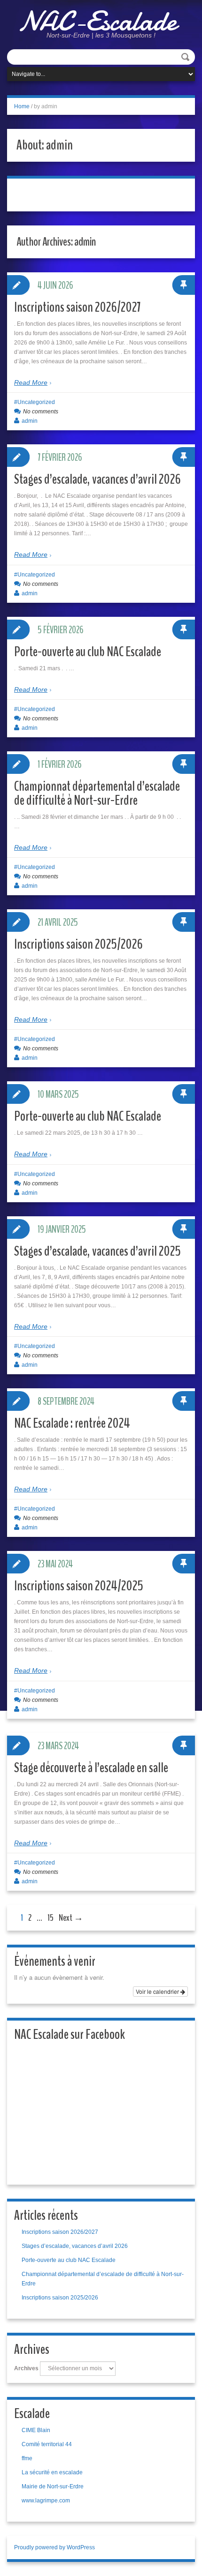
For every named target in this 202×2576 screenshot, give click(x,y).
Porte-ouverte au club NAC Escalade (88, 652)
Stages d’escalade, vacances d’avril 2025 (97, 1251)
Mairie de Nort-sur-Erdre (53, 2486)
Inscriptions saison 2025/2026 (78, 944)
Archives (26, 2368)
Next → (71, 1918)
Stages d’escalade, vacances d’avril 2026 (97, 479)
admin (30, 421)
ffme (27, 2458)
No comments (41, 412)
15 (50, 1918)
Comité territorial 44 (47, 2444)
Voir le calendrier (158, 1991)
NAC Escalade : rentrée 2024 (72, 1423)
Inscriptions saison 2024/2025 (79, 1586)
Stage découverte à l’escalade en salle (91, 1768)
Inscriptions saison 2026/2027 (78, 307)
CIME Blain (36, 2430)
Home (22, 106)
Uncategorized (36, 402)
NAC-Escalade (97, 21)
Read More (31, 382)
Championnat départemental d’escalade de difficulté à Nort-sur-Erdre (97, 793)
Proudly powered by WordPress (54, 2547)
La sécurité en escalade (52, 2472)
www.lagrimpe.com (46, 2501)
